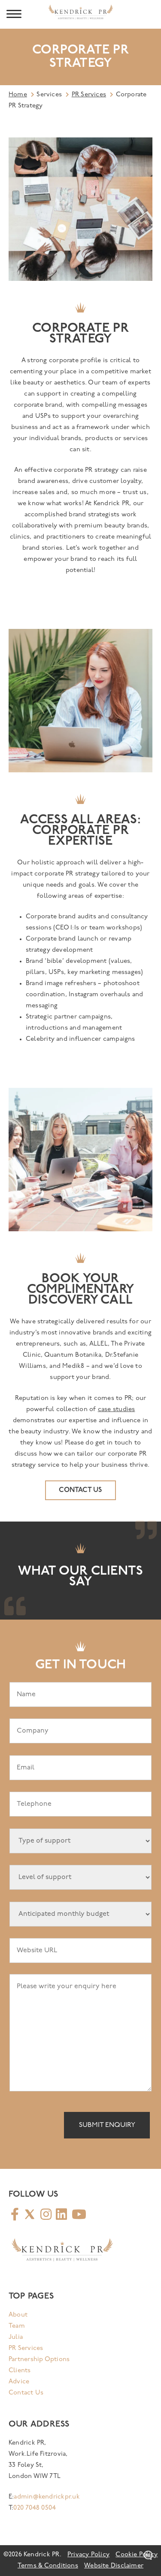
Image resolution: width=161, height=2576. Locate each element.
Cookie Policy (137, 2555)
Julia (16, 2337)
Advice (19, 2382)
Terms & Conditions (48, 2566)
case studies (117, 1410)
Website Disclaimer (114, 2566)
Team (17, 2326)
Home (18, 95)
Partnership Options (39, 2360)
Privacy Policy (88, 2555)
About (18, 2315)
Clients (20, 2371)
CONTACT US (80, 1490)
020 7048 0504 (35, 2508)
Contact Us (26, 2393)
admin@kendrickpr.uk (47, 2497)
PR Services (89, 95)
